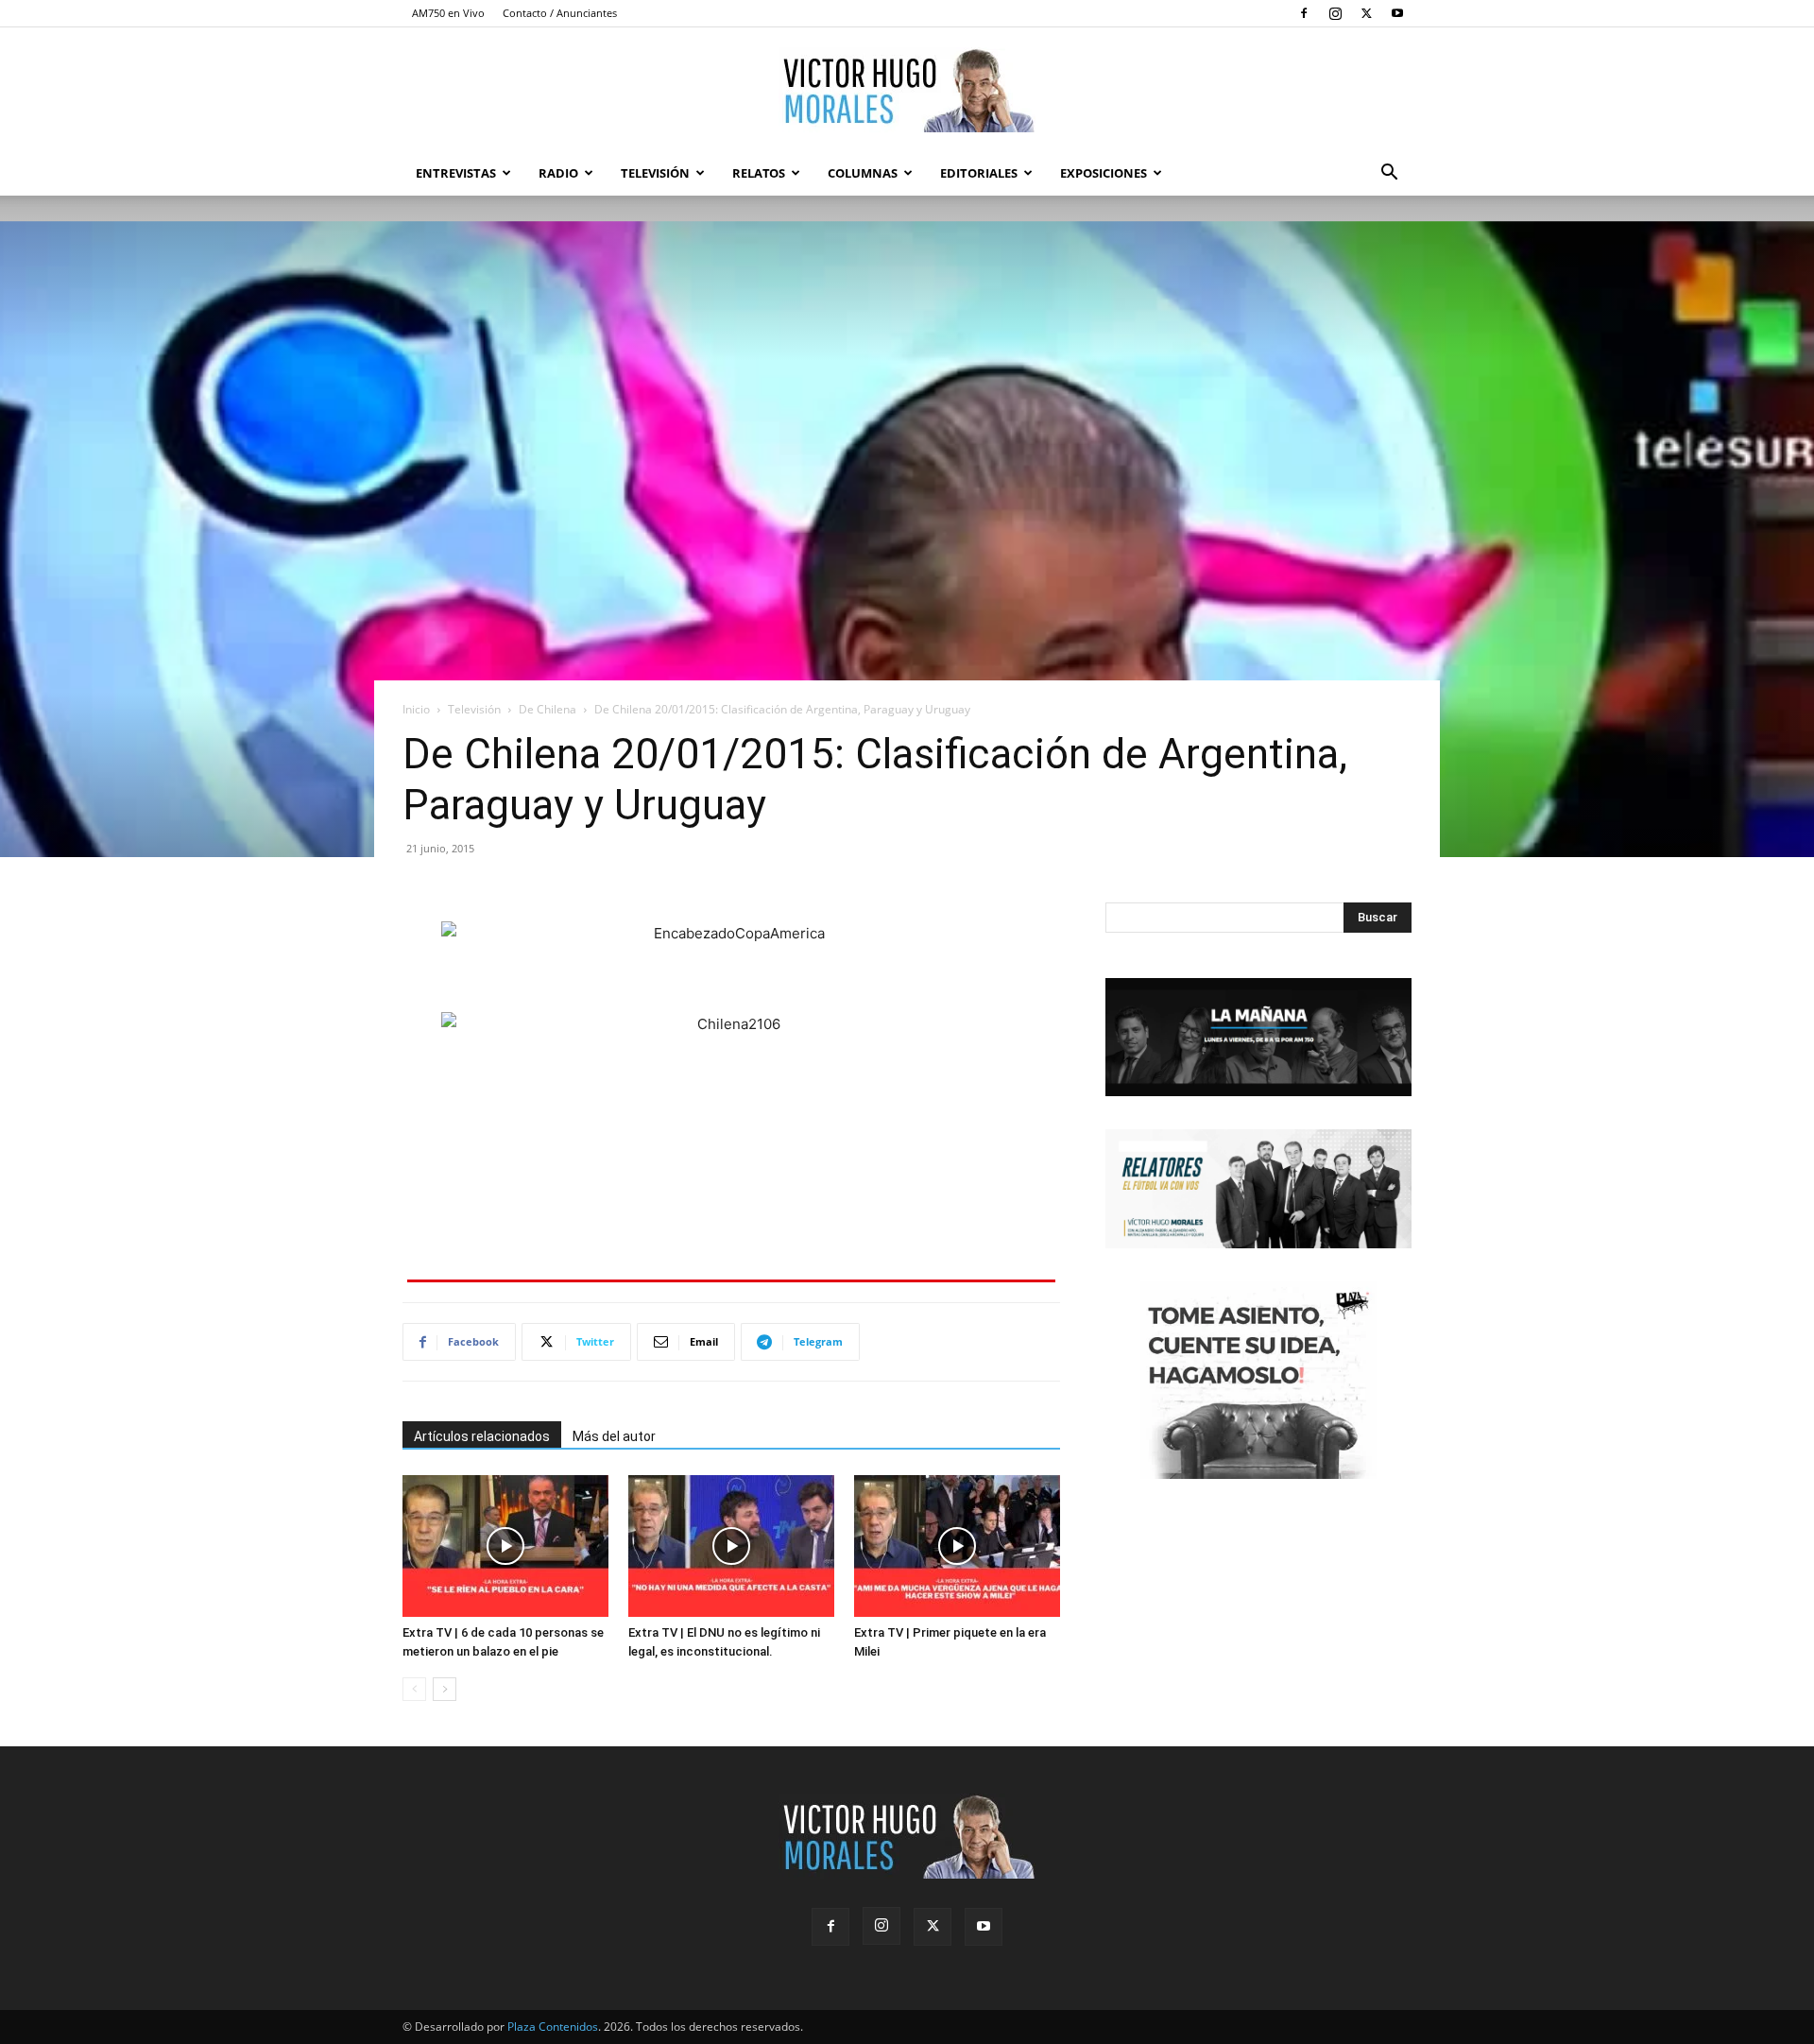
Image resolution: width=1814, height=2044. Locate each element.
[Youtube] (1397, 13)
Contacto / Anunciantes (560, 13)
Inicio (416, 709)
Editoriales (979, 173)
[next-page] (445, 1689)
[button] (1389, 174)
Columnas (863, 173)
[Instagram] (1335, 13)
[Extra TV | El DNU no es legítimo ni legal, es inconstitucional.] (731, 1546)
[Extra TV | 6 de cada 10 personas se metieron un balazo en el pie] (505, 1546)
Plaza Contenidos (553, 2027)
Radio (558, 173)
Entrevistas (456, 173)
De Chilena (548, 709)
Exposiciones (1104, 173)
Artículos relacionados (482, 1436)
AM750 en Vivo (448, 13)
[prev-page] (414, 1689)
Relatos (759, 173)
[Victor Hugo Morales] (907, 90)
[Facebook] (1304, 13)
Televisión (655, 173)
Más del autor (614, 1436)
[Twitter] (1366, 13)
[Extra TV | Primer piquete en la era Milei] (957, 1546)
